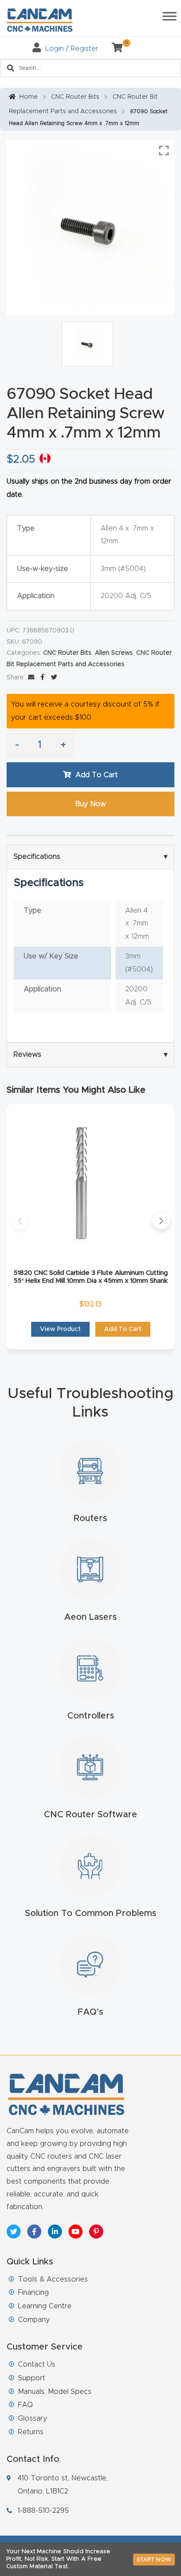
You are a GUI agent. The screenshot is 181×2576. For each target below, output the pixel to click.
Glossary (33, 2418)
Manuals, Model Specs (55, 2392)
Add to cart (97, 775)
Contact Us (37, 2364)
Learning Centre (45, 2306)
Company (34, 2320)
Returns (31, 2432)
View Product (60, 1329)
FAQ (25, 2405)
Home (29, 97)
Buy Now (90, 804)
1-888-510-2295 (43, 2511)
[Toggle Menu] (170, 16)
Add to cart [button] (123, 1329)
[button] (20, 1221)
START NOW (154, 2559)
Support (32, 2378)
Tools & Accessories (53, 2279)
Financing (33, 2293)
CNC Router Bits (75, 97)
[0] (114, 49)
